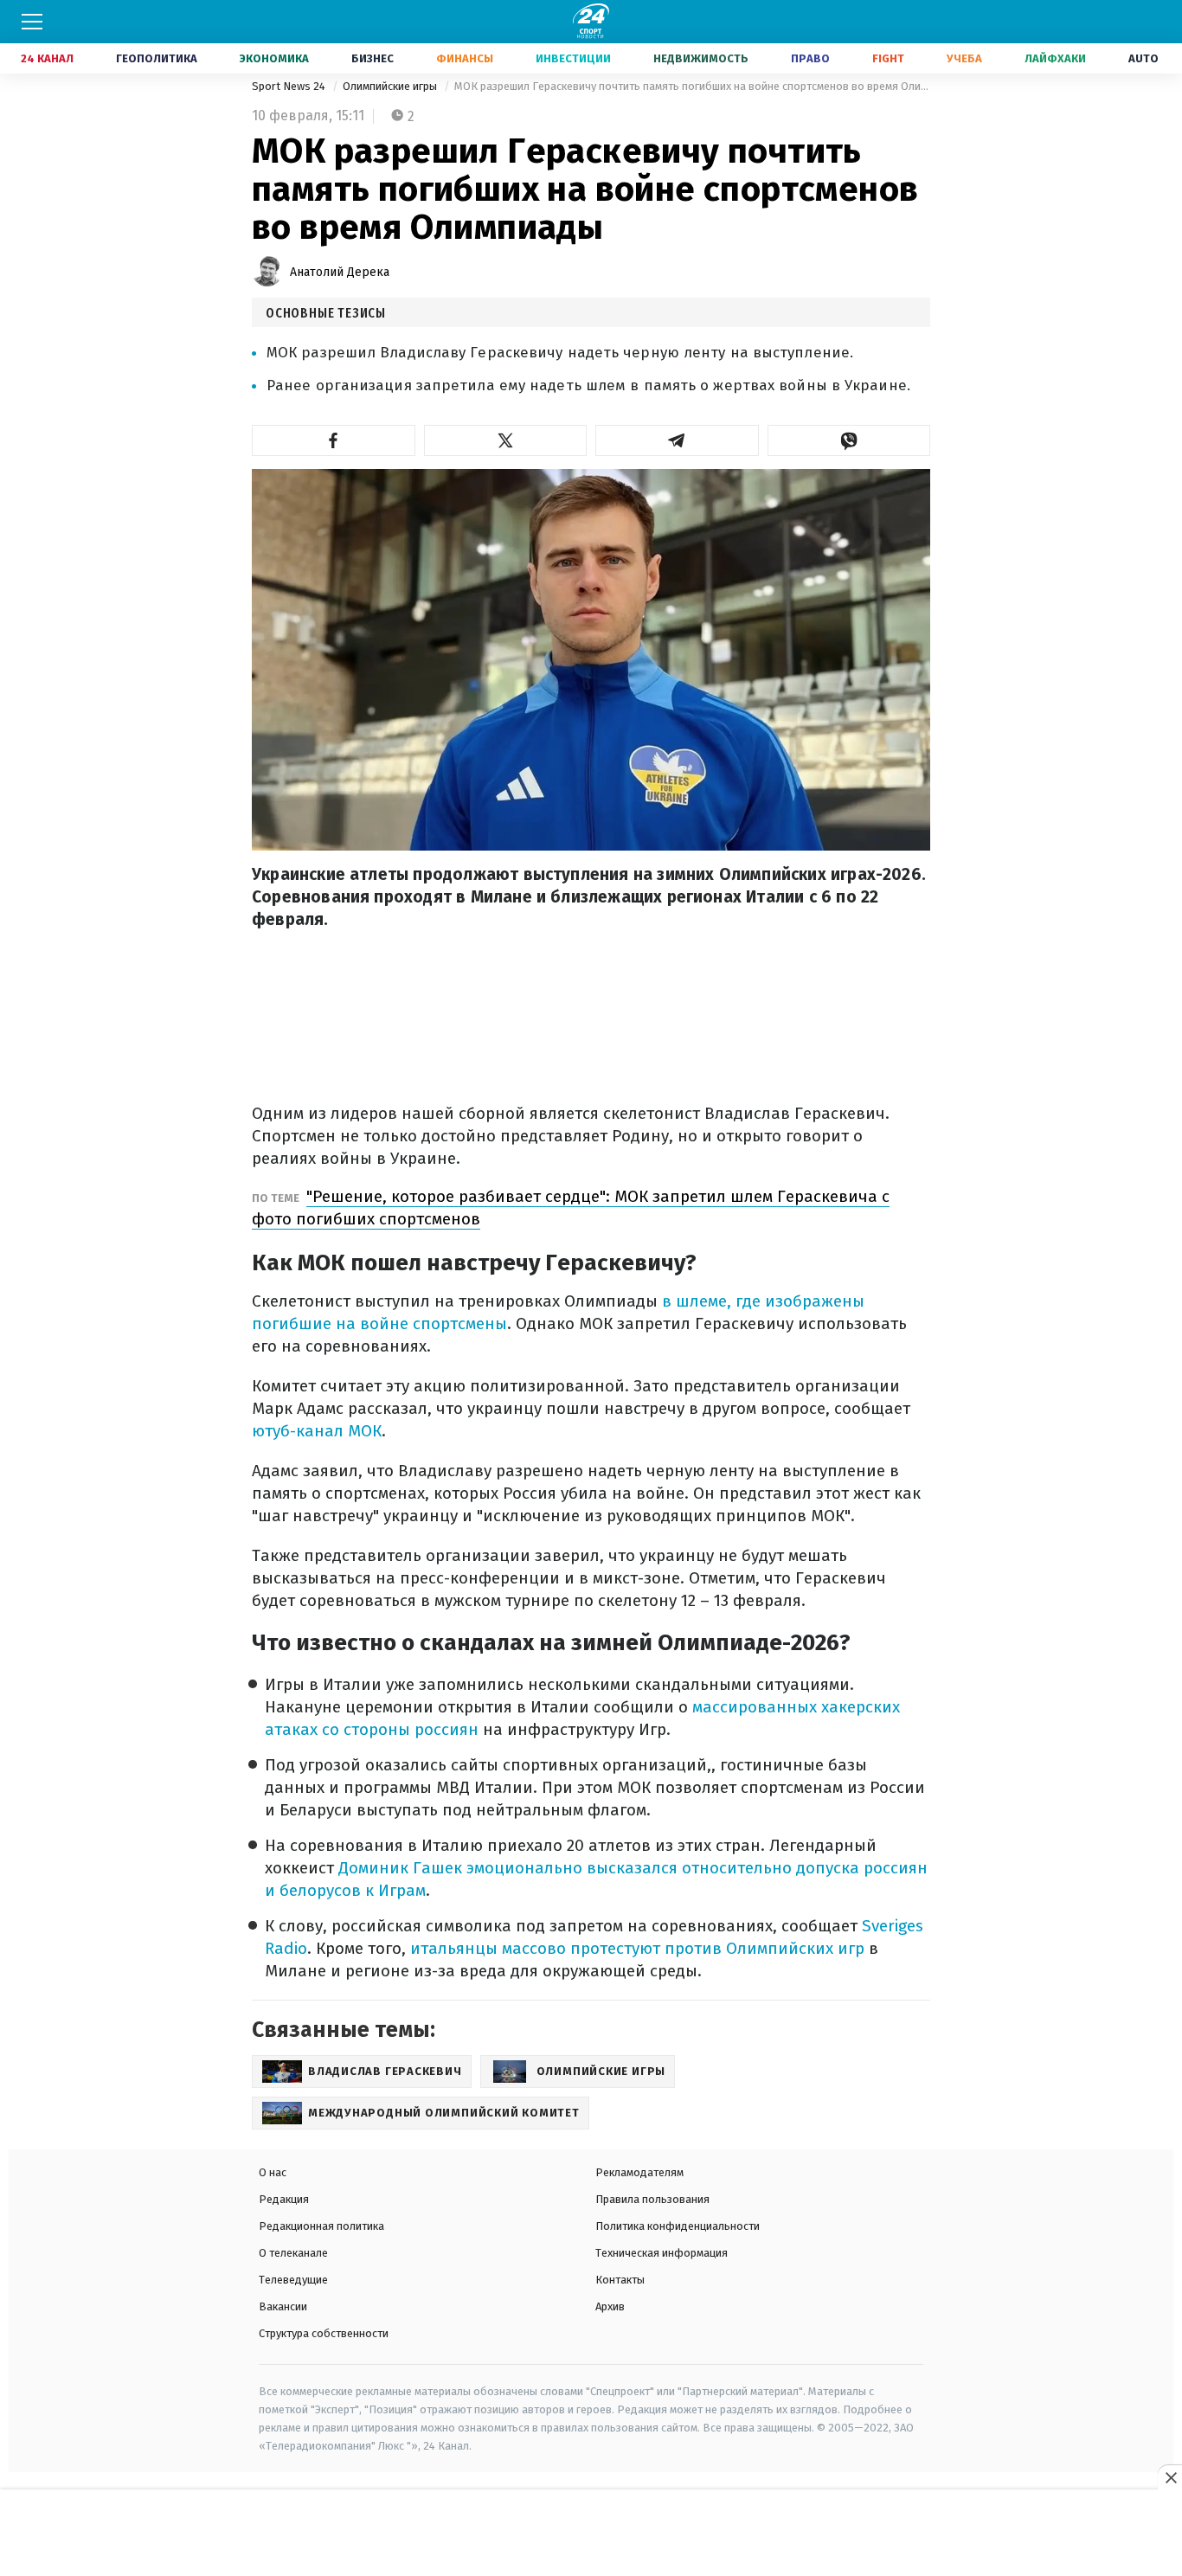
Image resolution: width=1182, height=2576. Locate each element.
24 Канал (47, 58)
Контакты (620, 2280)
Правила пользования (652, 2199)
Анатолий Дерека (340, 272)
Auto (1143, 58)
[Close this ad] (1170, 2477)
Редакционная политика (321, 2226)
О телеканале (293, 2253)
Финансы (465, 58)
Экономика (274, 58)
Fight (888, 58)
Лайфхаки (1055, 58)
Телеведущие (293, 2280)
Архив (610, 2306)
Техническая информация (662, 2253)
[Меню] (32, 22)
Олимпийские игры (391, 86)
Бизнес (373, 58)
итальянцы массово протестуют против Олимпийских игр (637, 1948)
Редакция (284, 2199)
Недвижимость (701, 58)
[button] (334, 440)
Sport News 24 (290, 86)
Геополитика (157, 58)
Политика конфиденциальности (678, 2226)
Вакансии (283, 2306)
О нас (273, 2172)
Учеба (964, 58)
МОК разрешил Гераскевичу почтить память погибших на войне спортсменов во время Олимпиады (692, 86)
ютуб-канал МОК (317, 1431)
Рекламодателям (639, 2172)
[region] (591, 2534)
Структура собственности (324, 2333)
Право (810, 58)
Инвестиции (573, 58)
